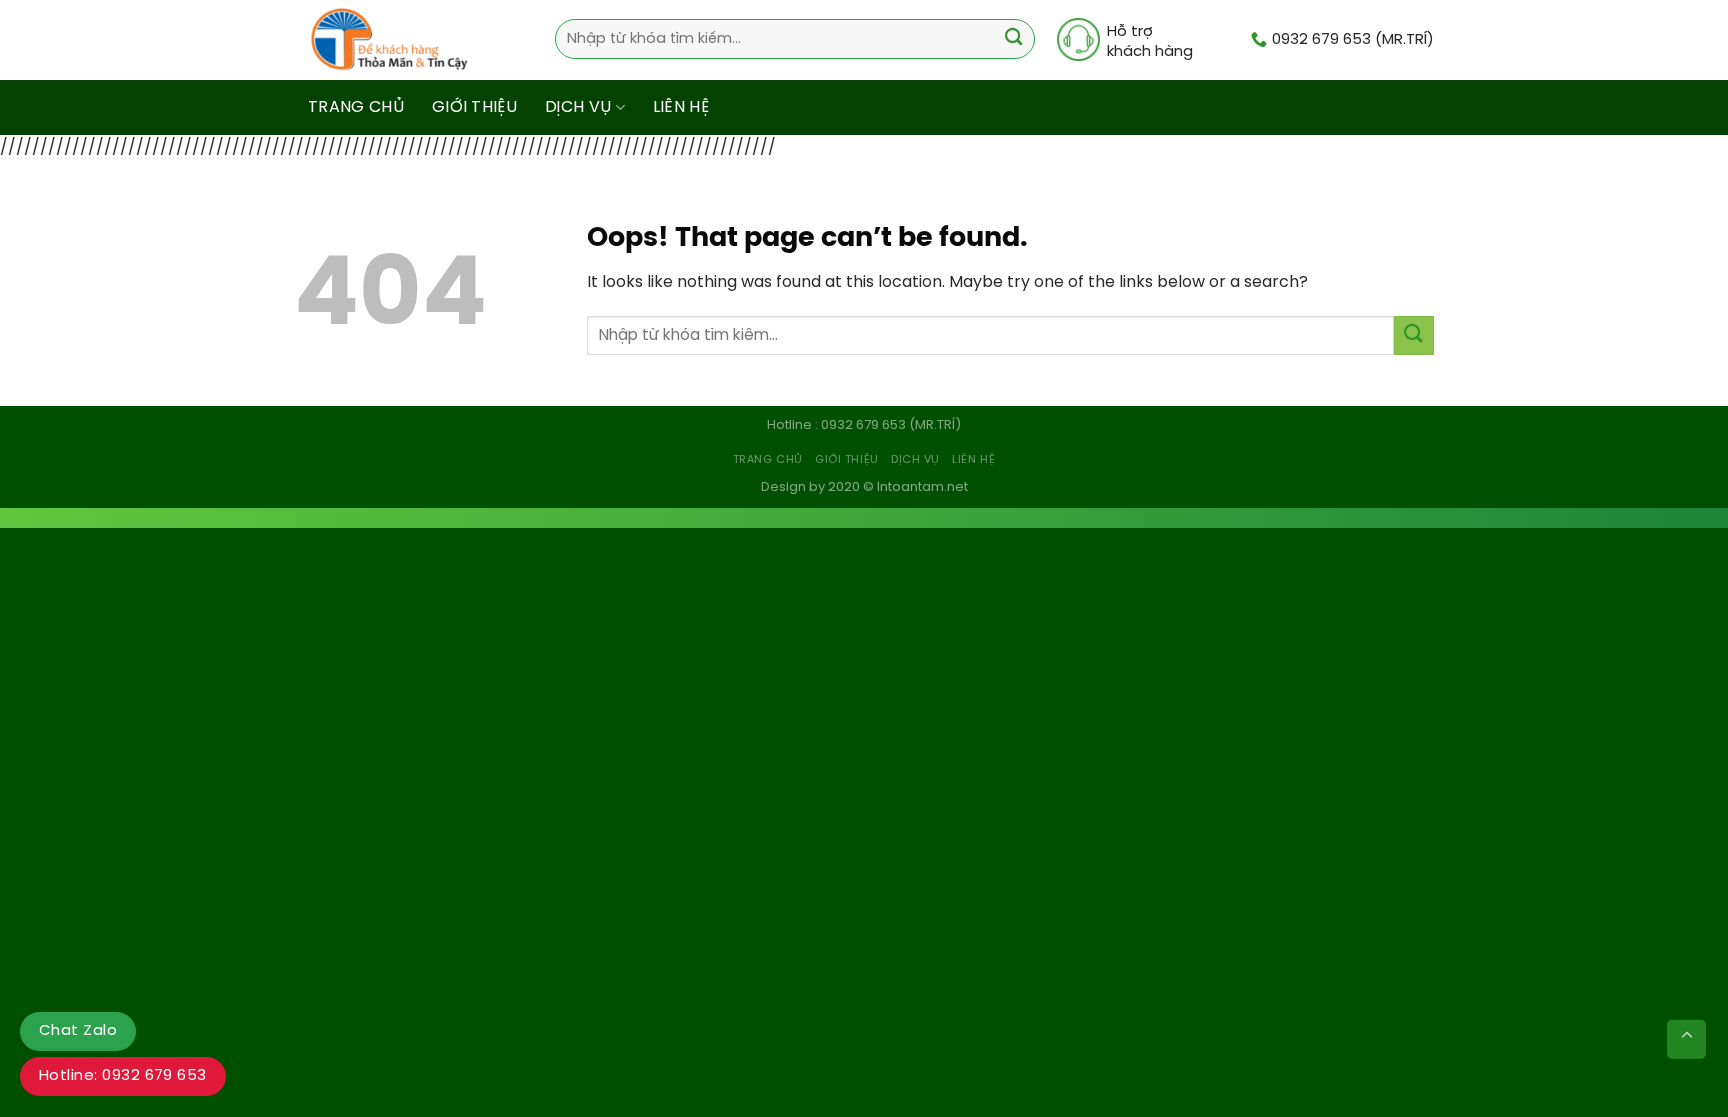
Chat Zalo (78, 1031)
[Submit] (1013, 39)
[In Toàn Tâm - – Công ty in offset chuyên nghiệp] (394, 40)
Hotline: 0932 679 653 (123, 1076)
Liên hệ (681, 107)
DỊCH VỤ (578, 107)
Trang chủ (356, 107)
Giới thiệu (474, 107)
